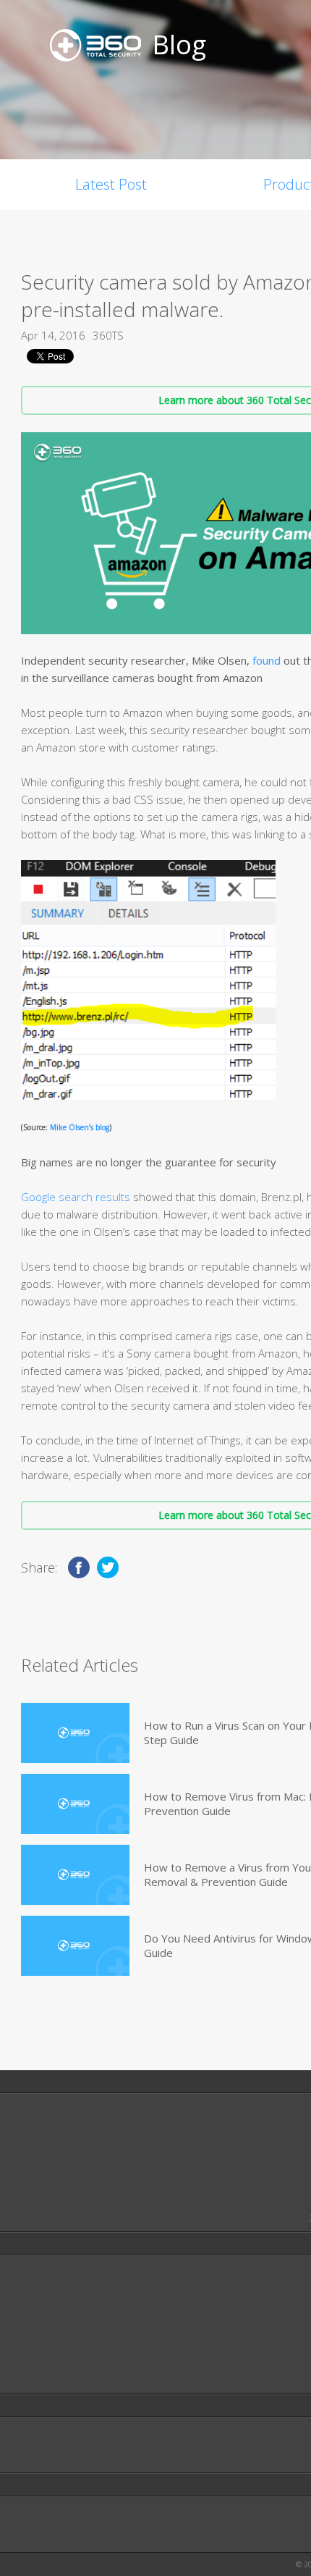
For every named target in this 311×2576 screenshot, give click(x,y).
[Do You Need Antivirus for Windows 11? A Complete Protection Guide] (75, 1946)
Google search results (76, 1197)
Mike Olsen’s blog (80, 1127)
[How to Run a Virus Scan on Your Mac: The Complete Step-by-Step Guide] (75, 1733)
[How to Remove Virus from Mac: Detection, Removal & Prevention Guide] (75, 1804)
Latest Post (111, 184)
